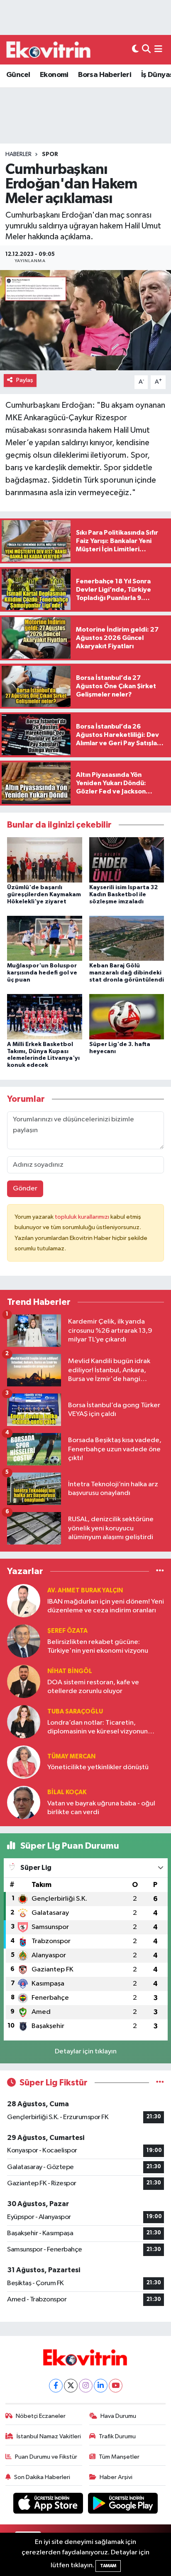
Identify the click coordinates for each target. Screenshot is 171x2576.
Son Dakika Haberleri (42, 2477)
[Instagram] (86, 2386)
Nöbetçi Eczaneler (41, 2416)
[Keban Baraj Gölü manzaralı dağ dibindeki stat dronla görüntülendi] (127, 938)
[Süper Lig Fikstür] (160, 2083)
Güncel (18, 75)
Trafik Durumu (117, 2436)
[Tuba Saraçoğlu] (24, 1722)
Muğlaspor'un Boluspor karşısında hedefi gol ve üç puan (42, 973)
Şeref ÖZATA (67, 1631)
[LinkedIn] (101, 2386)
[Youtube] (116, 2386)
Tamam (108, 2566)
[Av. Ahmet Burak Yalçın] (24, 1600)
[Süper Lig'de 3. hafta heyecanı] (127, 1017)
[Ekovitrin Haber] (49, 50)
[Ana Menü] (158, 50)
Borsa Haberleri (105, 75)
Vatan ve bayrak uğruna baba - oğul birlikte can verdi (101, 1808)
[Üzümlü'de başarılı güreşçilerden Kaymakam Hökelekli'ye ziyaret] (45, 860)
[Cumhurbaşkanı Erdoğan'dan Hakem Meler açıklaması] (85, 320)
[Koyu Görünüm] (135, 50)
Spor (50, 154)
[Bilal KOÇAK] (24, 1802)
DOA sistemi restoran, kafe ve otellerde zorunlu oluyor (93, 1687)
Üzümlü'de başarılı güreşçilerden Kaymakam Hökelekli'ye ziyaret (44, 895)
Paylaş (25, 380)
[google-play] (123, 2505)
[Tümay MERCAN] (24, 1762)
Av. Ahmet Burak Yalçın (85, 1590)
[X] (71, 2386)
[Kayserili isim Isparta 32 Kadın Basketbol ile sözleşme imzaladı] (127, 860)
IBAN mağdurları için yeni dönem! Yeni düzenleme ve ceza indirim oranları (106, 1606)
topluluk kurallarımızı (83, 1217)
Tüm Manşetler (119, 2457)
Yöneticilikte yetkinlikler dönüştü (98, 1767)
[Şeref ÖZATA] (24, 1641)
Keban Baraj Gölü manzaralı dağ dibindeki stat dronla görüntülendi (127, 973)
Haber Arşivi (116, 2477)
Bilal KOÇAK (67, 1792)
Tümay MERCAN (71, 1757)
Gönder (25, 1189)
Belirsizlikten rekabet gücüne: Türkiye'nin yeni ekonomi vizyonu (98, 1646)
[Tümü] (160, 1571)
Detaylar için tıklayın (86, 2052)
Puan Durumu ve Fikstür (46, 2457)
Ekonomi (54, 75)
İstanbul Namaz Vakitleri (49, 2436)
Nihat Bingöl (70, 1671)
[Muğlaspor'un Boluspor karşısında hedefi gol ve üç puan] (45, 938)
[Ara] (146, 50)
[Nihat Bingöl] (24, 1681)
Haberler (18, 154)
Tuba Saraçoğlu (75, 1712)
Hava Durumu (118, 2416)
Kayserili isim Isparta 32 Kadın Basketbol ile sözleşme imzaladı (123, 895)
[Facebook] (56, 2386)
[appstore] (49, 2505)
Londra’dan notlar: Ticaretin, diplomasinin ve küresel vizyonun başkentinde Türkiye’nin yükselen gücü (98, 1728)
